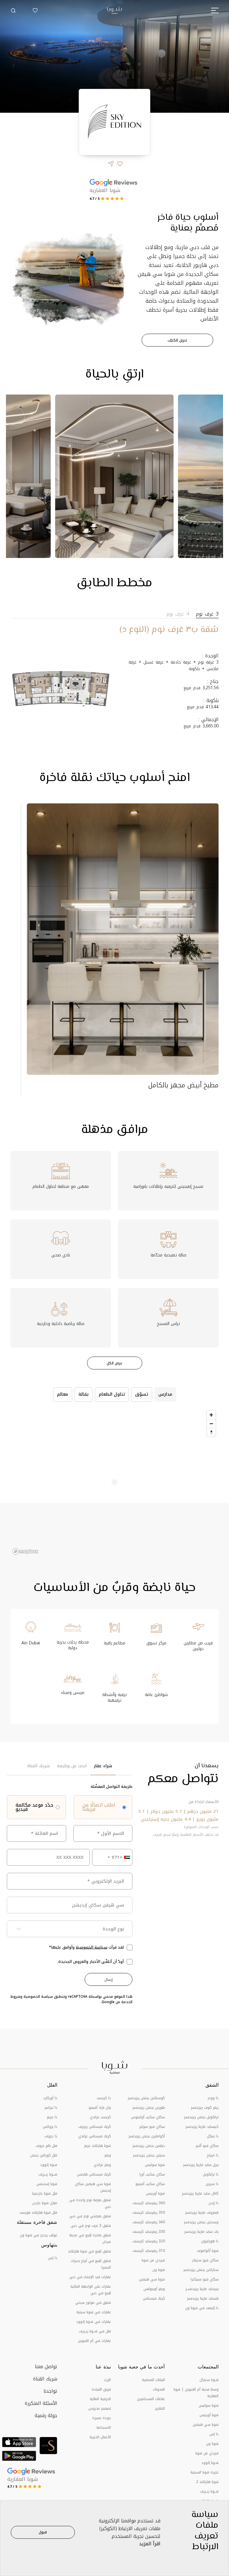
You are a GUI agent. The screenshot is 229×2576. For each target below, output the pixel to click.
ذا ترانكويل (211, 2174)
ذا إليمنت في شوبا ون (202, 2308)
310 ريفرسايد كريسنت (149, 2251)
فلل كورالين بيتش (44, 2155)
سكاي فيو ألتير (207, 2146)
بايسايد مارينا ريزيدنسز (203, 2298)
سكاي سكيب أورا (152, 2174)
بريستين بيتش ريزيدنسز (201, 2222)
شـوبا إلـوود (49, 2165)
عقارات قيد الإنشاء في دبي (90, 2277)
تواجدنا (50, 2391)
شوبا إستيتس (47, 2184)
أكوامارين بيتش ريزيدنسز (147, 2136)
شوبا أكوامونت (208, 2251)
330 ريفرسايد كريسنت (149, 2232)
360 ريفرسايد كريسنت (149, 2203)
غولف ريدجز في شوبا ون (38, 2235)
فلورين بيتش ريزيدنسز (149, 2108)
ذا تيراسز (51, 2108)
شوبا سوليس (155, 2165)
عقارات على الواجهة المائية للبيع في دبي (91, 2290)
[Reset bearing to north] (211, 1432)
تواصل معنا (46, 2367)
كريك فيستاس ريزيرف (95, 2127)
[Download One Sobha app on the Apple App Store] (19, 2442)
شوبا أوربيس (155, 2193)
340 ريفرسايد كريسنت (149, 2222)
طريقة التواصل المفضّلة (112, 1787)
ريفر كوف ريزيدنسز (205, 2108)
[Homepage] (114, 10)
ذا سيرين (212, 2184)
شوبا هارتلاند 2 (207, 2482)
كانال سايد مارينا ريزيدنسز (200, 2193)
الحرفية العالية (100, 2399)
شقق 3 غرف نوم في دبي (91, 2226)
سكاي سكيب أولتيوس (148, 2117)
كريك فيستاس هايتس (94, 2174)
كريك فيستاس (154, 2298)
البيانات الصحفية (153, 2380)
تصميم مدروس (100, 2408)
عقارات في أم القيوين (94, 2341)
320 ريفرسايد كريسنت (149, 2241)
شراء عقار (103, 1766)
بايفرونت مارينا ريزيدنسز (202, 2212)
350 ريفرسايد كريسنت (149, 2212)
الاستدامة (104, 2427)
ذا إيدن (213, 2203)
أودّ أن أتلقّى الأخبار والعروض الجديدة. (91, 1962)
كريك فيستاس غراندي (95, 2136)
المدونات (159, 2389)
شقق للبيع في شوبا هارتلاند (89, 2251)
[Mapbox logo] (25, 1551)
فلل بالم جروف (46, 2146)
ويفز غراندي (102, 2165)
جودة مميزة (102, 2418)
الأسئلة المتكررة (41, 2403)
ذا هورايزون (210, 2241)
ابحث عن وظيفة (72, 1766)
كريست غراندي (100, 2117)
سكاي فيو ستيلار (205, 2260)
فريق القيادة (101, 2389)
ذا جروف (51, 2136)
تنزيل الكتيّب (177, 340)
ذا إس (53, 2258)
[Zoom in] (211, 1415)
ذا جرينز (52, 2117)
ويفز (108, 2155)
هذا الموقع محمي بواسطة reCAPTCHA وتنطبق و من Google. (71, 1999)
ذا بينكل (213, 2136)
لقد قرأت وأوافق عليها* (86, 1947)
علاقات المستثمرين (151, 2399)
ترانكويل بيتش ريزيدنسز (201, 2117)
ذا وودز (213, 2098)
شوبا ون (159, 2270)
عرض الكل (115, 1363)
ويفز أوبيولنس (154, 2289)
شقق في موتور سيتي (93, 2303)
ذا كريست (104, 2098)
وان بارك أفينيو (100, 2108)
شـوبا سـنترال (209, 2380)
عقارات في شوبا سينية (94, 2312)
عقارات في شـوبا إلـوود (94, 2322)
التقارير (160, 2408)
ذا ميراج (213, 2155)
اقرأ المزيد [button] (150, 2544)
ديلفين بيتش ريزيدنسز (149, 2146)
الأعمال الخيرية (100, 2437)
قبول (43, 2532)
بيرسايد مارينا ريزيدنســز (202, 2289)
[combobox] (112, 1857)
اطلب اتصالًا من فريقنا (99, 1807)
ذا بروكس (50, 2127)
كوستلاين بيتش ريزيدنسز (146, 2098)
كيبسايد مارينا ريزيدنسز (202, 2127)
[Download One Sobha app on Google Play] (19, 2456)
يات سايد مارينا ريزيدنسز (201, 2232)
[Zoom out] (211, 1424)
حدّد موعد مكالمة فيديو (34, 1807)
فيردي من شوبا (153, 2260)
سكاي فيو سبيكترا (205, 2279)
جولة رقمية (46, 2415)
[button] (13, 10)
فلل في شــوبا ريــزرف (95, 2331)
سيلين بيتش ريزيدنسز (149, 2155)
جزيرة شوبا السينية (204, 2472)
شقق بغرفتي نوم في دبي (90, 2216)
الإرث (107, 2380)
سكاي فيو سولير (152, 2127)
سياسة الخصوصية (92, 1947)
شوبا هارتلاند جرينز (98, 2146)
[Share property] (111, 164)
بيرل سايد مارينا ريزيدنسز (201, 2165)
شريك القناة (38, 1766)
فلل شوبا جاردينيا (45, 2193)
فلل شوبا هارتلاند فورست (38, 2212)
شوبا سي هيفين (152, 2279)
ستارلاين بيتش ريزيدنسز (201, 2270)
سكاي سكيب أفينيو (150, 2184)
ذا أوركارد (50, 2098)
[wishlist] (35, 10)
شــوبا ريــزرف (48, 2174)
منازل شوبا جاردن (45, 2203)
